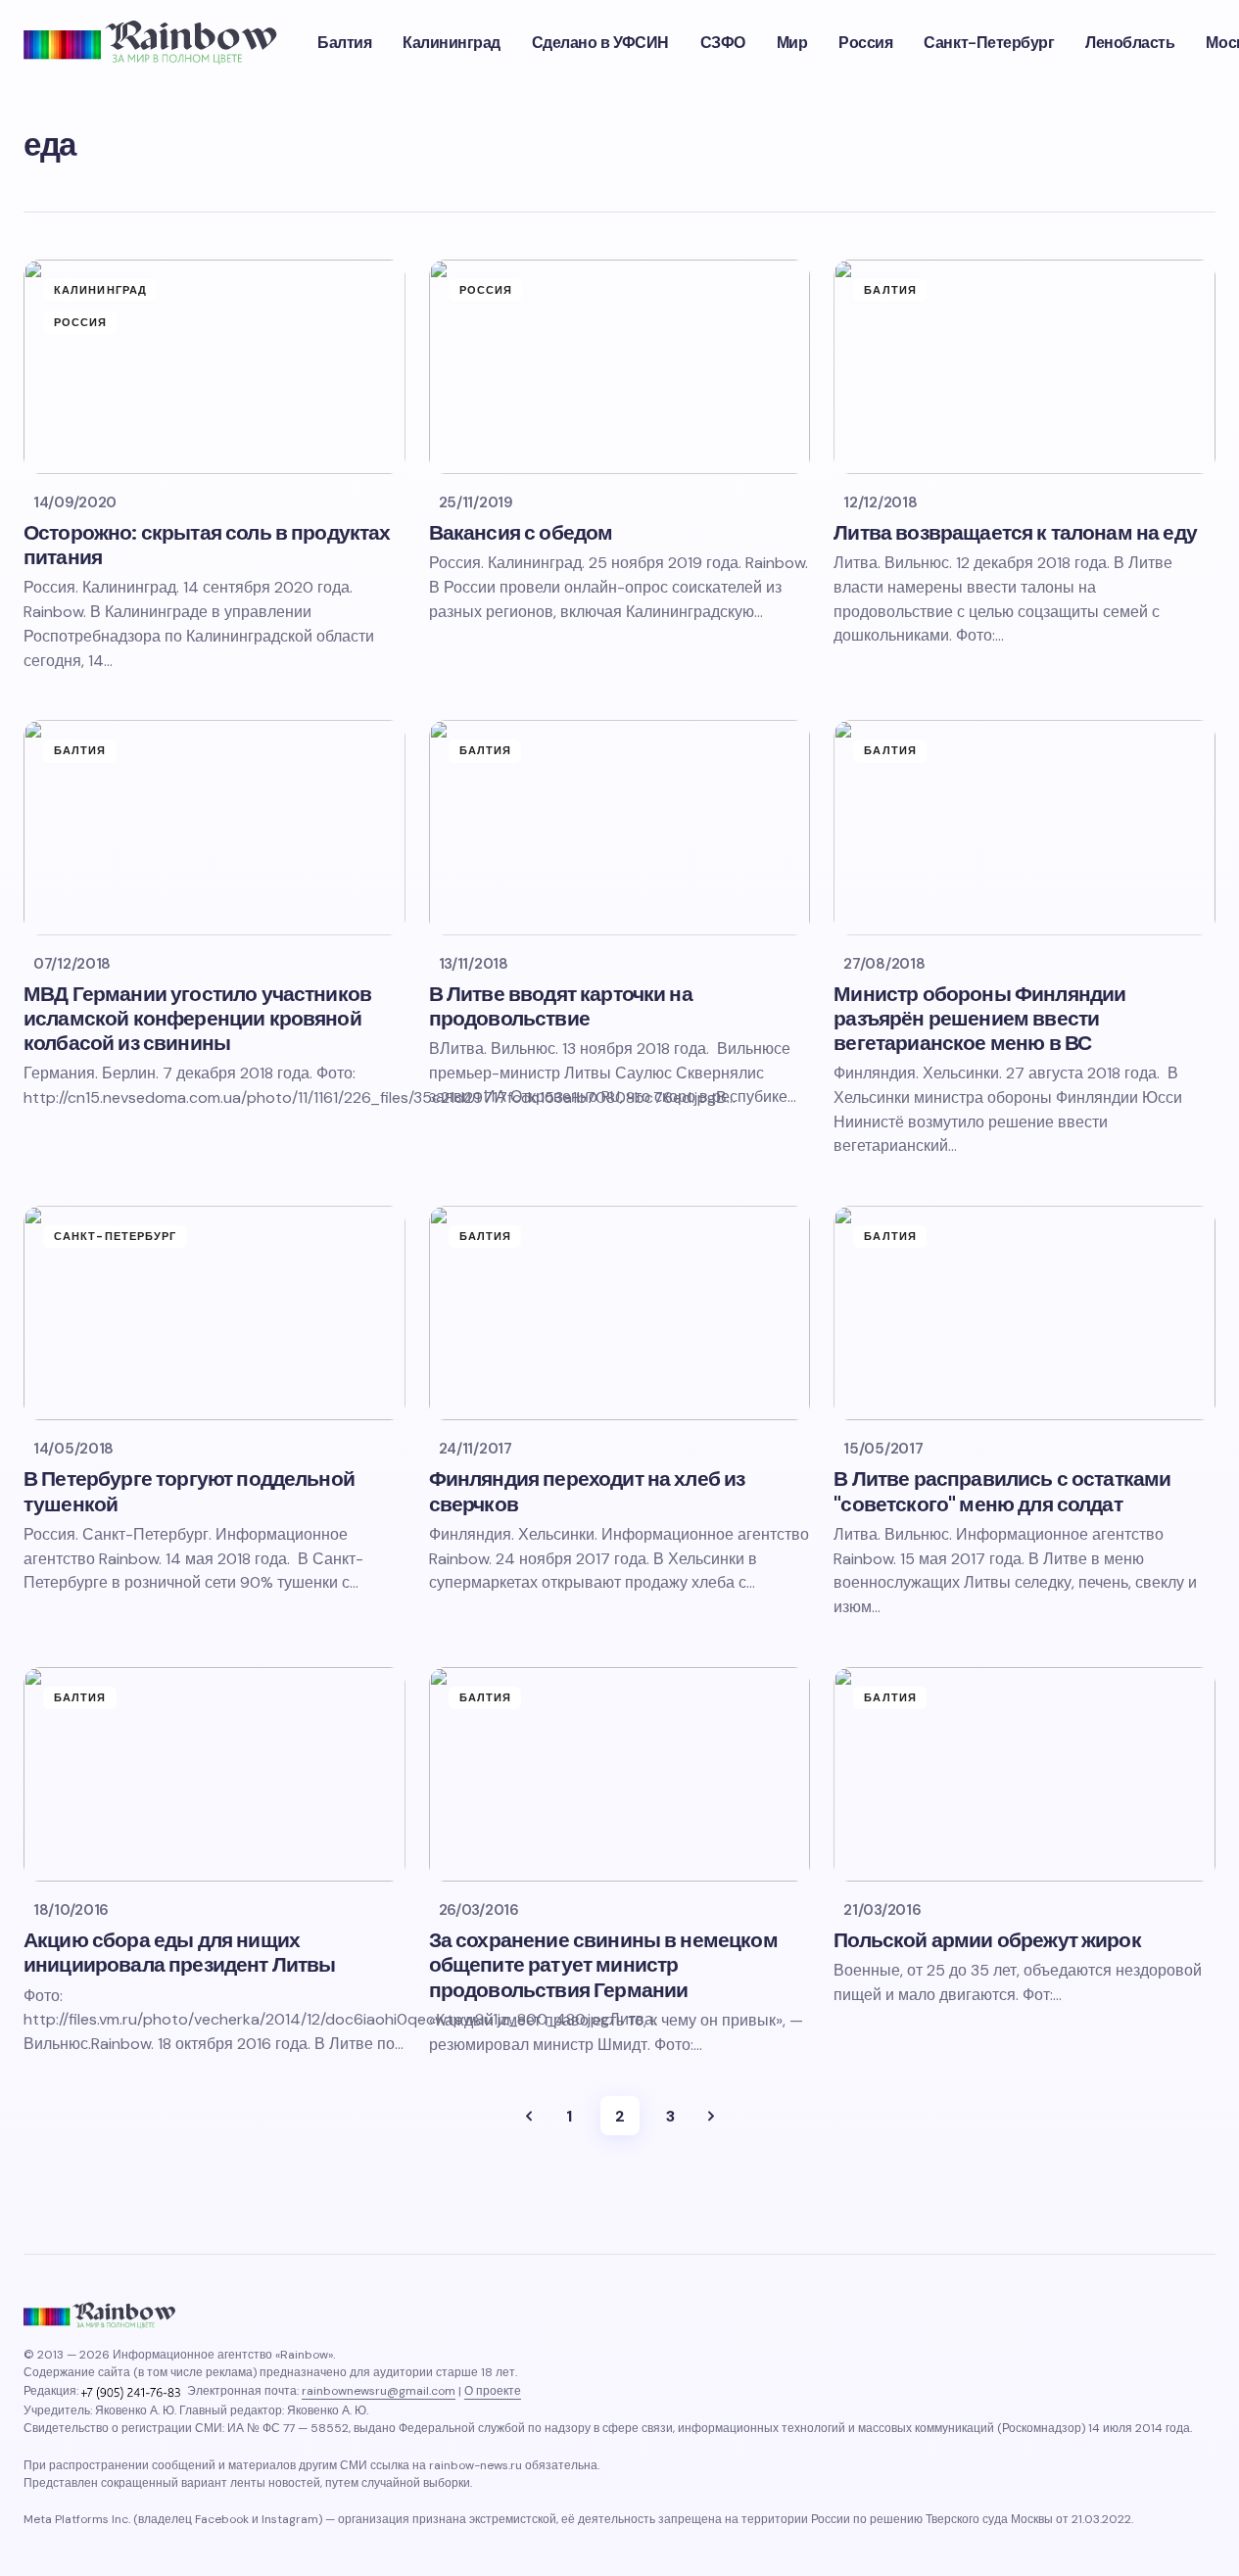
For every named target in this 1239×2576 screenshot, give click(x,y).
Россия (81, 322)
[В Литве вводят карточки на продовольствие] (620, 827)
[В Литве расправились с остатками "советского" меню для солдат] (1025, 1313)
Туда (529, 2116)
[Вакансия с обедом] (620, 367)
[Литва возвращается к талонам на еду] (1025, 367)
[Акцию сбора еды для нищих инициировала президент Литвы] (214, 1774)
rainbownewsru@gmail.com (379, 2391)
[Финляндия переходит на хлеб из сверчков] (620, 1313)
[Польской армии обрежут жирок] (1025, 1774)
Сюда (711, 2116)
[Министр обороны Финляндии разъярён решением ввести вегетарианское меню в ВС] (1025, 827)
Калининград (100, 290)
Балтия (890, 290)
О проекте (493, 2391)
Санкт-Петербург (116, 1236)
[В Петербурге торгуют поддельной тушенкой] (214, 1313)
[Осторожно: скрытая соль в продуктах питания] (214, 367)
